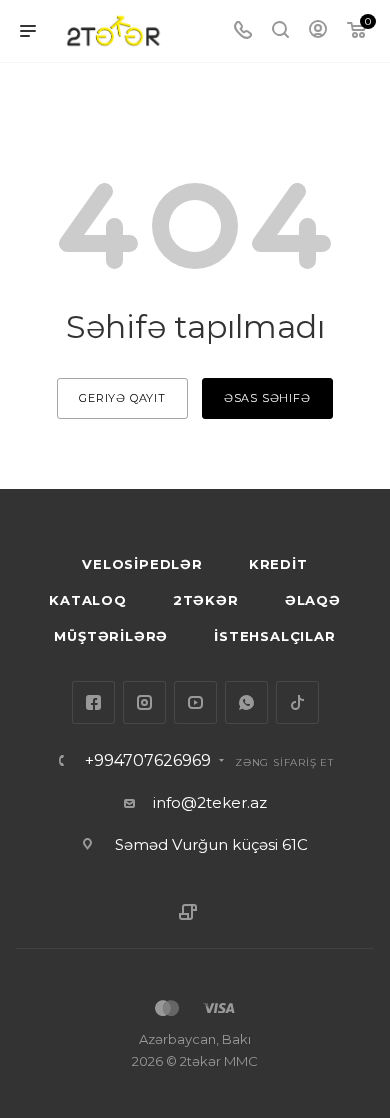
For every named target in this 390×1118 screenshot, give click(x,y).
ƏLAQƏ (313, 600)
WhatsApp (246, 702)
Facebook (93, 702)
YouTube (195, 702)
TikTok (297, 702)
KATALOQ (88, 600)
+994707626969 (148, 761)
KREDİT (278, 564)
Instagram (144, 702)
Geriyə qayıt (122, 398)
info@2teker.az (210, 802)
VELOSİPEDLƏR (142, 564)
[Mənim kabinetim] (318, 31)
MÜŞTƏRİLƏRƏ (111, 636)
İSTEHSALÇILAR (274, 636)
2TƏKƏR (206, 600)
